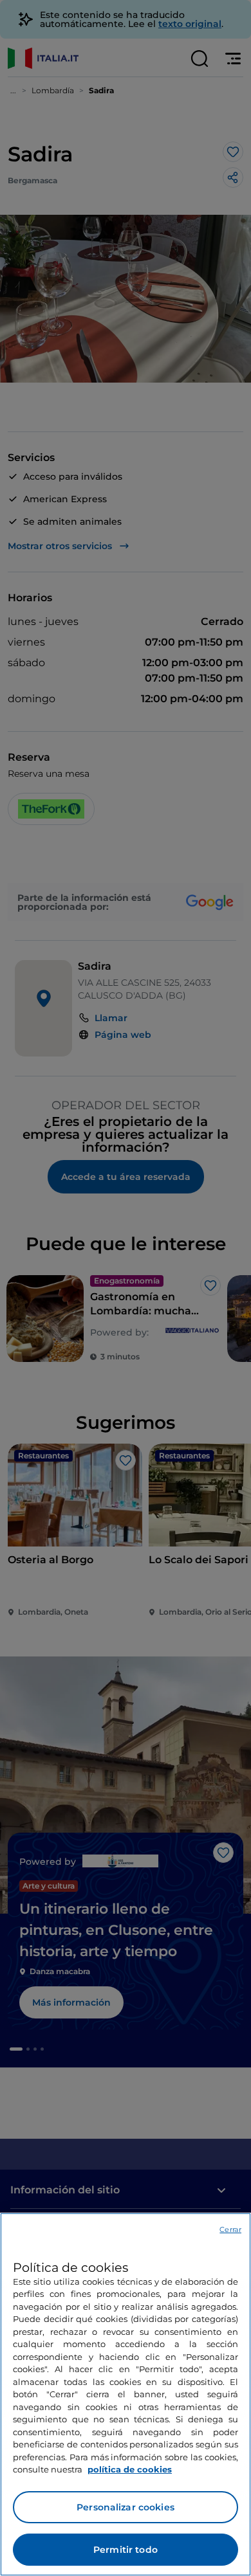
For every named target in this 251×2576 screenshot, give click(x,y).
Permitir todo (126, 2550)
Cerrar (230, 2229)
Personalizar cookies (126, 2507)
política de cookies (130, 2469)
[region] (126, 2394)
